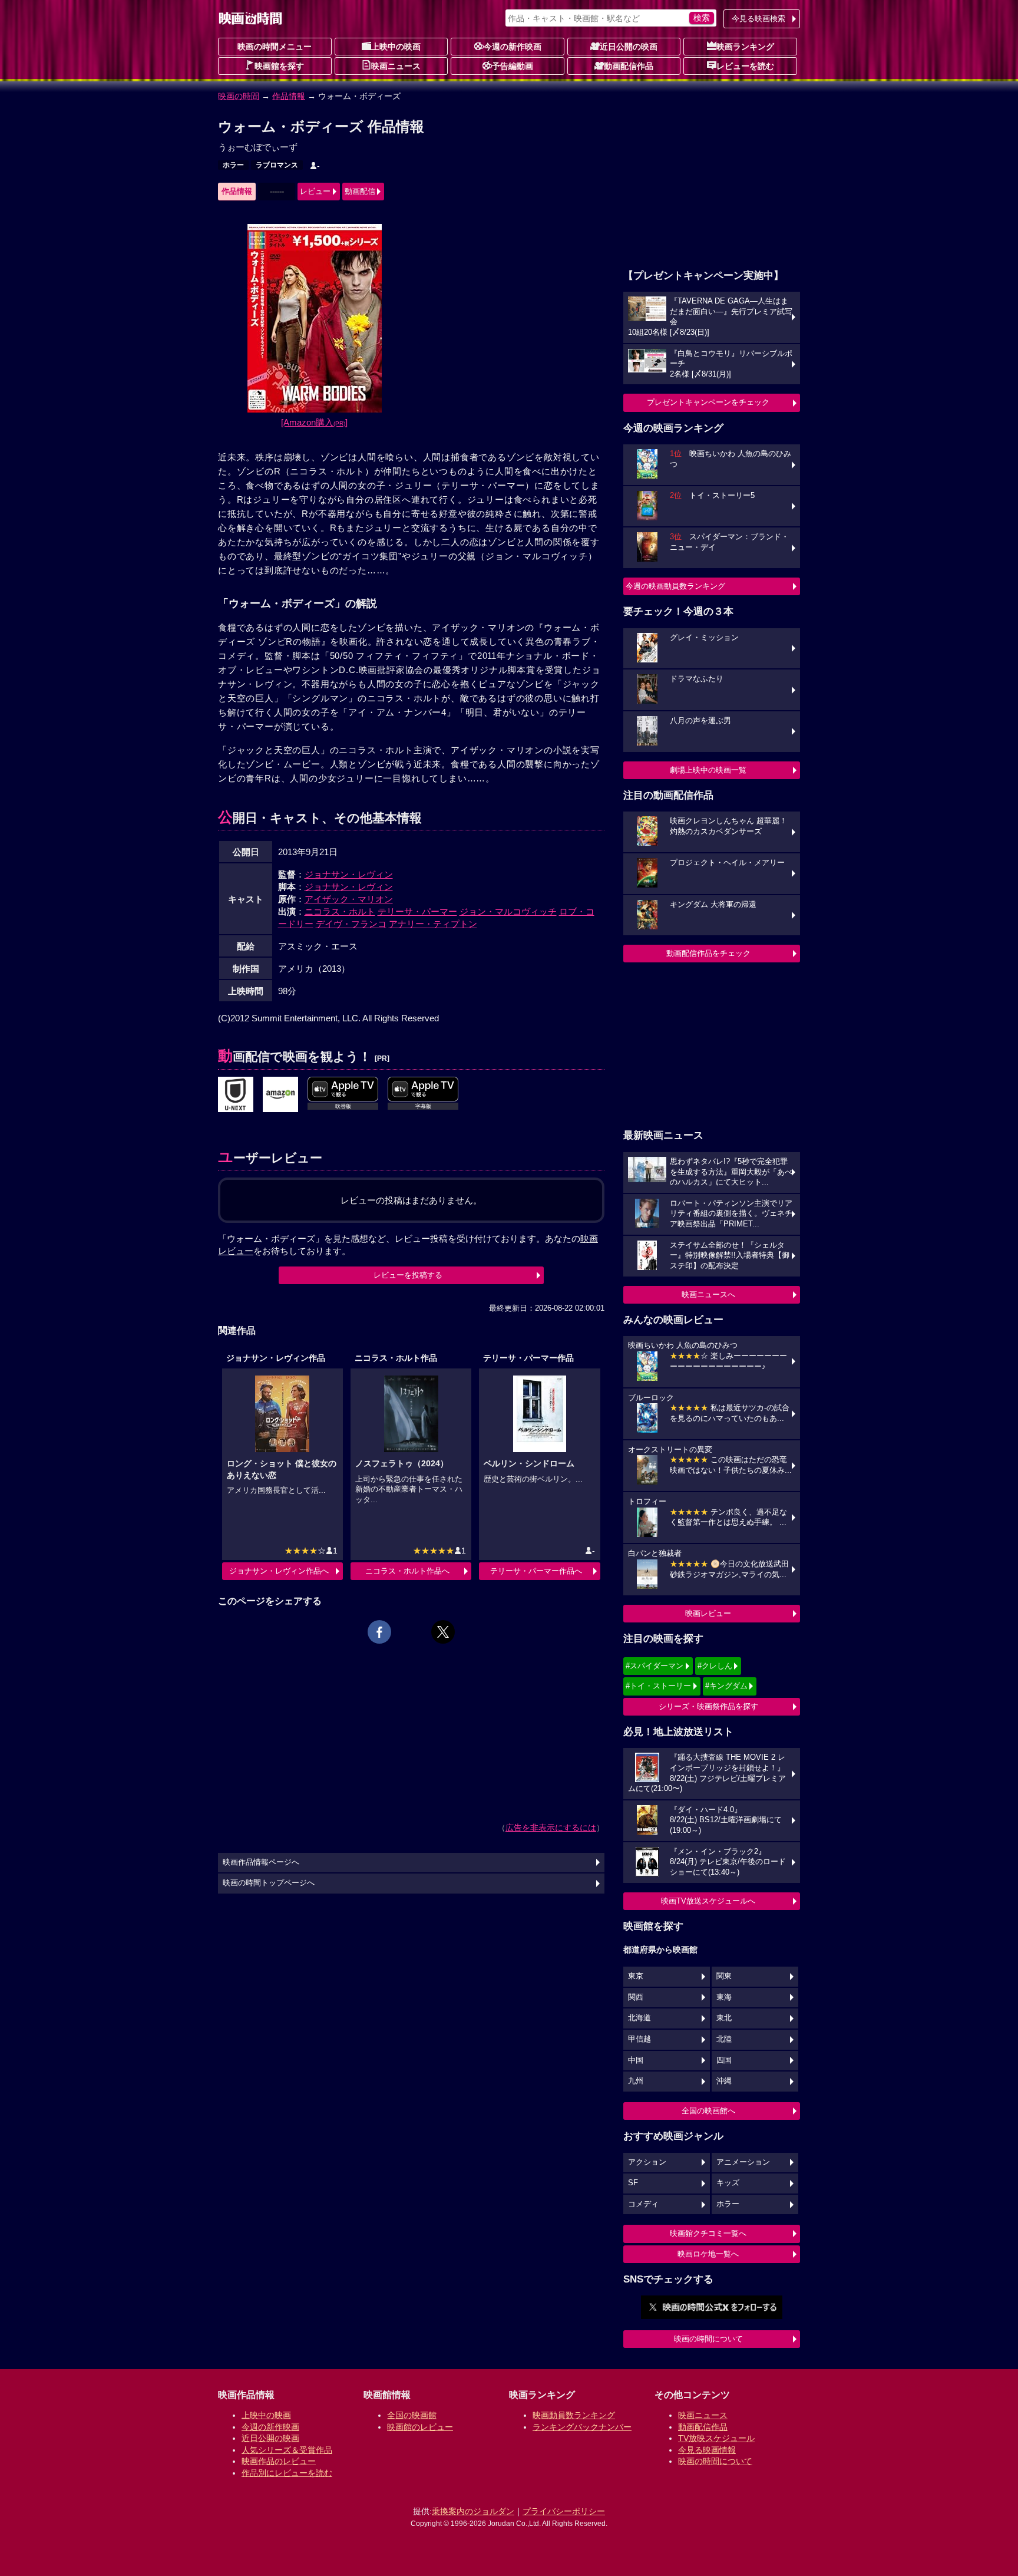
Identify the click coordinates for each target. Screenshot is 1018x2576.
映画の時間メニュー (275, 47)
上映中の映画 (396, 47)
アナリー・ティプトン (433, 924)
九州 (636, 2081)
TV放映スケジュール (716, 2438)
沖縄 (724, 2081)
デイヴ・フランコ (351, 924)
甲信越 (639, 2039)
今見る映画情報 (707, 2450)
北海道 (639, 2018)
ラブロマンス (277, 165)
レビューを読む (745, 66)
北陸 (724, 2039)
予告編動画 (513, 66)
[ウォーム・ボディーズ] (236, 1095)
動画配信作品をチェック (708, 953)
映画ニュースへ (708, 1294)
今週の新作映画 (513, 47)
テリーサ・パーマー (417, 911)
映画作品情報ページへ (261, 1862)
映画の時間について (708, 2339)
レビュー (315, 191)
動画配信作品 (629, 66)
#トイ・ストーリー (658, 1686)
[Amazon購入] (314, 422)
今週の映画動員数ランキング (675, 586)
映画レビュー (708, 1613)
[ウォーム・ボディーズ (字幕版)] (280, 1095)
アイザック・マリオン (349, 899)
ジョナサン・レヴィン (349, 874)
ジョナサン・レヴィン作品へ (279, 1571)
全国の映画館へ (708, 2111)
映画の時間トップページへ (269, 1883)
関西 (636, 1997)
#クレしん (715, 1666)
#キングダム (726, 1686)
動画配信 (360, 191)
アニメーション (743, 2162)
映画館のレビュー (420, 2427)
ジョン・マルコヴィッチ (508, 911)
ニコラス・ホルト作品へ (407, 1571)
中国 (636, 2060)
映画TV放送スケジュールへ (708, 1901)
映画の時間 (239, 96)
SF (633, 2183)
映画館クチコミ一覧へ (708, 2233)
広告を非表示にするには (551, 1828)
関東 (724, 1976)
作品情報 (289, 96)
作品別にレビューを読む (287, 2473)
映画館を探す (279, 66)
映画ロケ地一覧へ (708, 2254)
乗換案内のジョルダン (473, 2511)
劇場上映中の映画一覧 (708, 770)
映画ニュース (396, 66)
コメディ (643, 2204)
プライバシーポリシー (564, 2511)
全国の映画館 (412, 2415)
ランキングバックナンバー (582, 2427)
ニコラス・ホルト (340, 911)
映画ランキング (745, 47)
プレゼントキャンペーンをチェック (708, 402)
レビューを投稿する (408, 1275)
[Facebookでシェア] (379, 1632)
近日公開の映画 (629, 47)
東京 (636, 1976)
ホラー (233, 165)
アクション (647, 2162)
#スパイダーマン (655, 1666)
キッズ (728, 2183)
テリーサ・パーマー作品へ (536, 1571)
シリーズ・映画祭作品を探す (708, 1706)
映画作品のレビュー (279, 2461)
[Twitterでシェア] (443, 1632)
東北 (724, 2018)
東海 (724, 1997)
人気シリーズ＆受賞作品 (287, 2450)
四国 (724, 2060)
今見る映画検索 (758, 19)
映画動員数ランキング (574, 2415)
